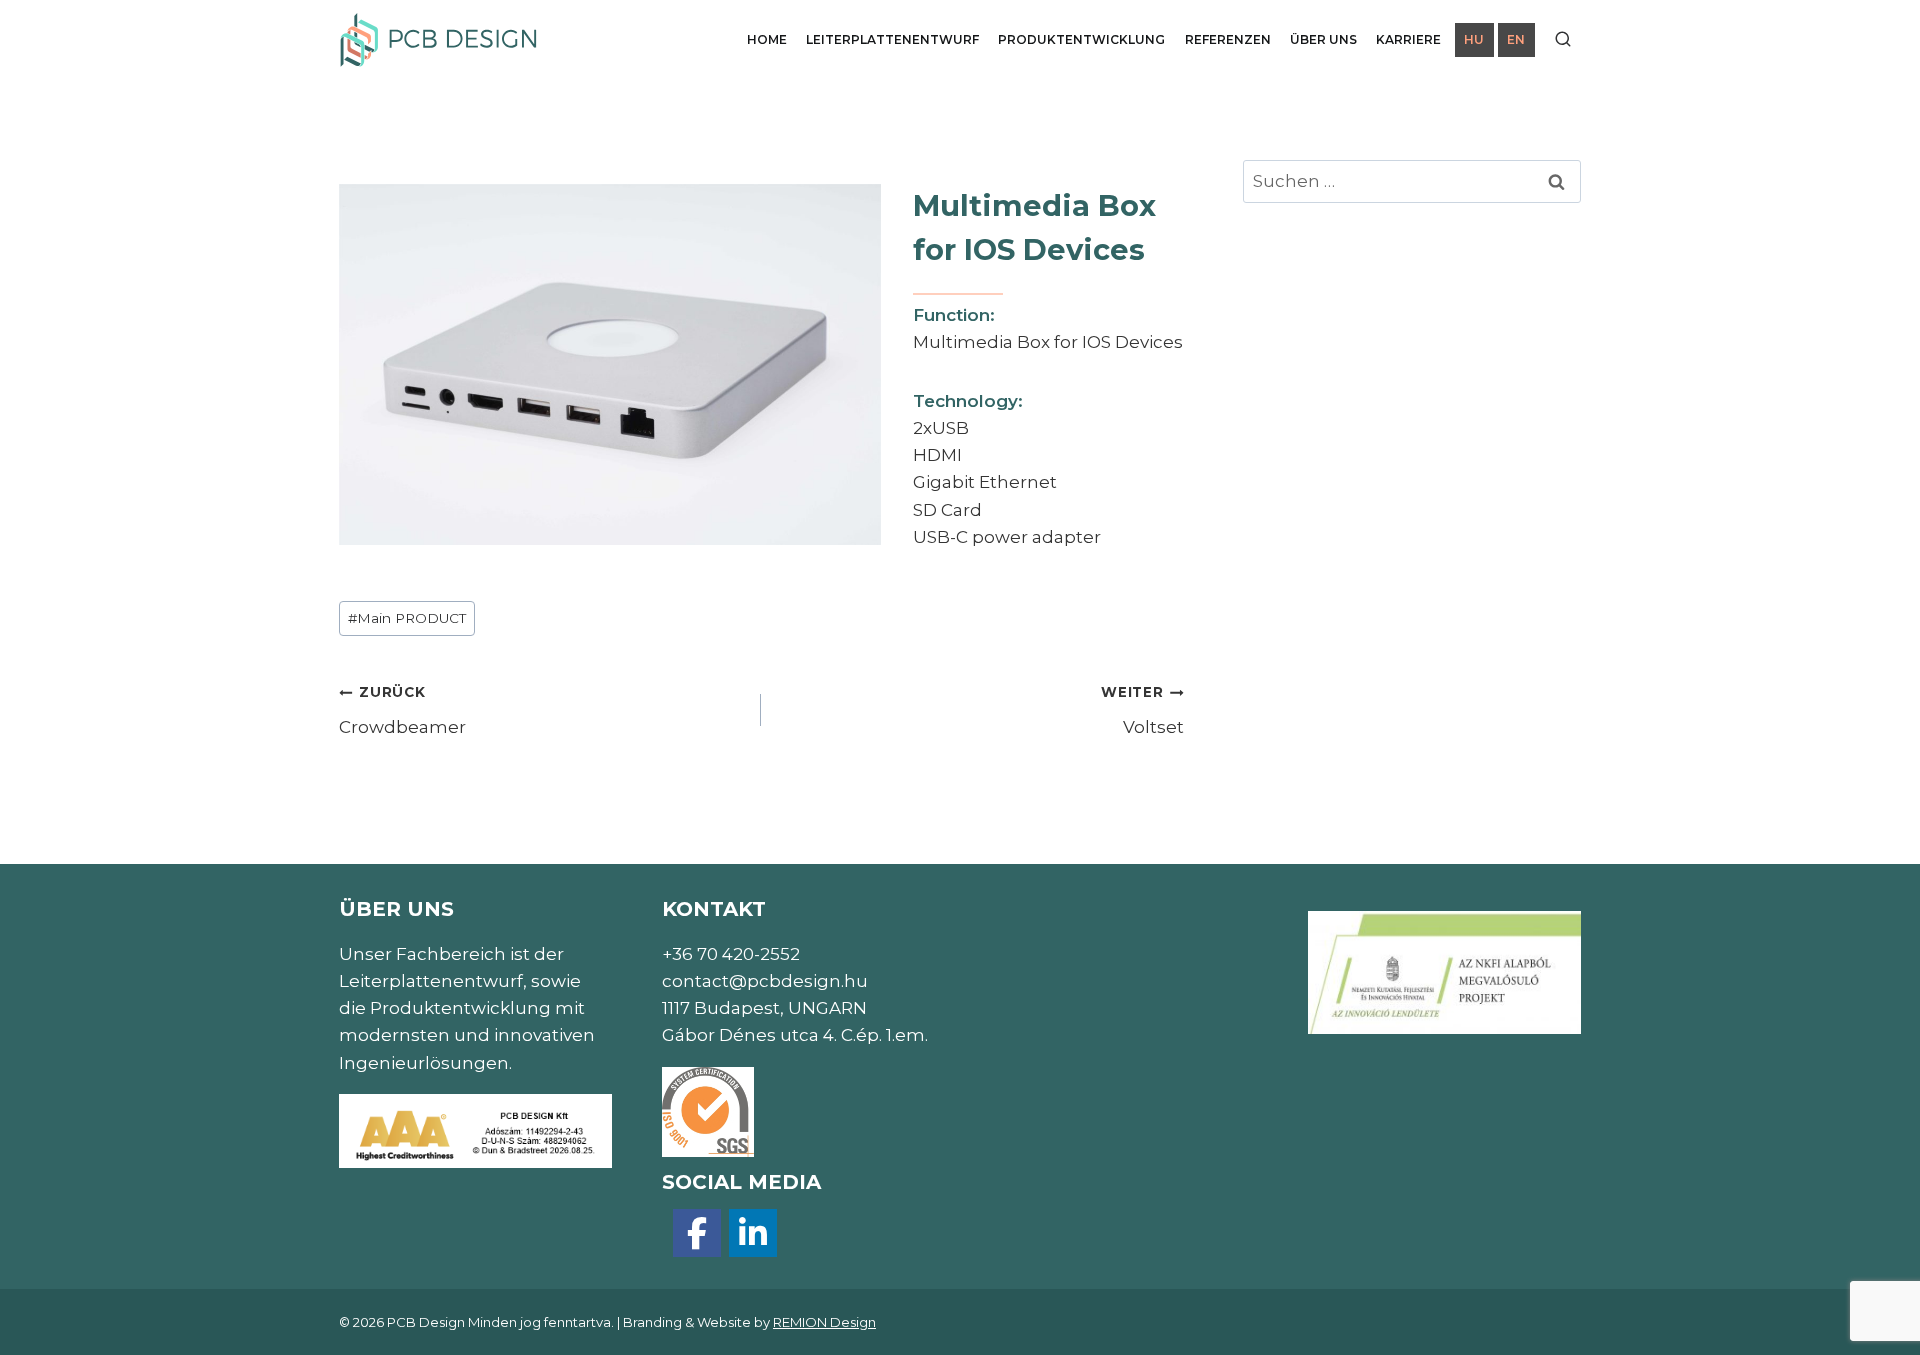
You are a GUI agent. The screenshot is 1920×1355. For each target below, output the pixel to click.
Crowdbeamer (402, 710)
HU (1474, 39)
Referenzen (1228, 39)
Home (767, 39)
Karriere (1408, 39)
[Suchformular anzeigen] (1563, 40)
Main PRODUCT (407, 618)
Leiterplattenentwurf (892, 39)
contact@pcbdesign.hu (765, 981)
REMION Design (824, 1322)
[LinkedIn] (753, 1233)
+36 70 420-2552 (731, 954)
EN (1516, 39)
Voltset (1142, 710)
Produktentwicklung (1081, 39)
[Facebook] (697, 1233)
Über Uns (1323, 39)
